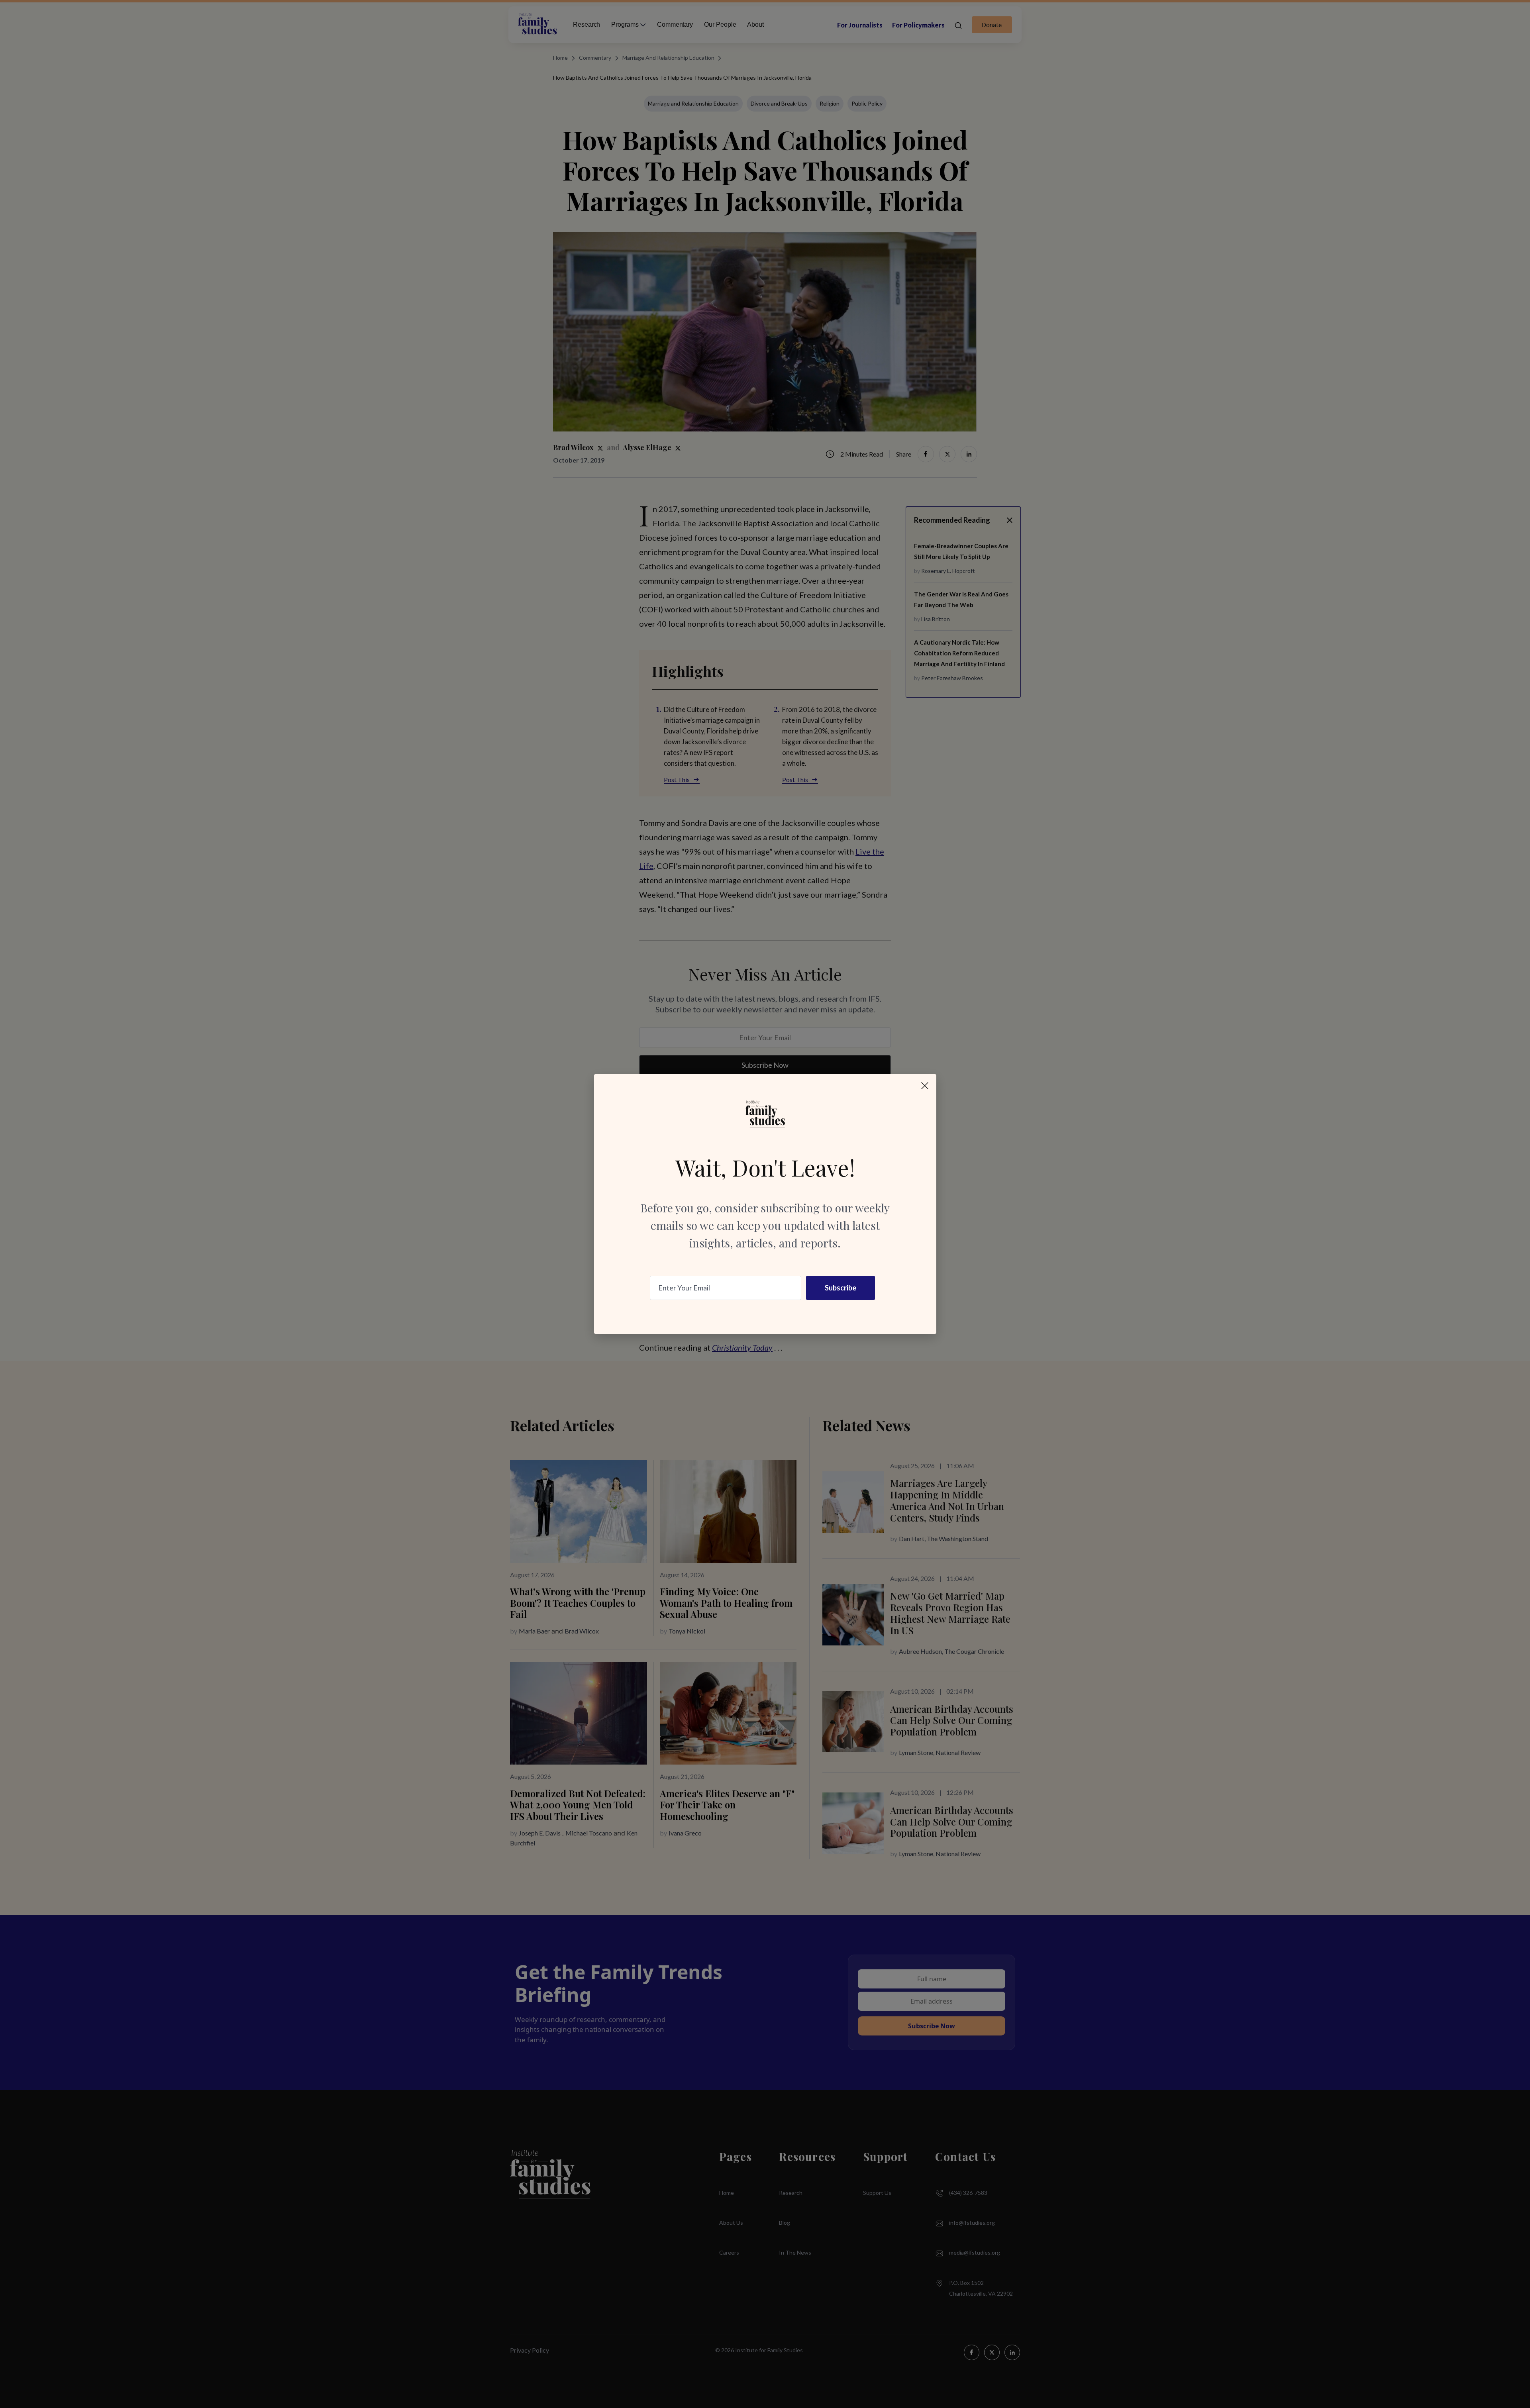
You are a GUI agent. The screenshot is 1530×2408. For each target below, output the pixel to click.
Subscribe (841, 1288)
